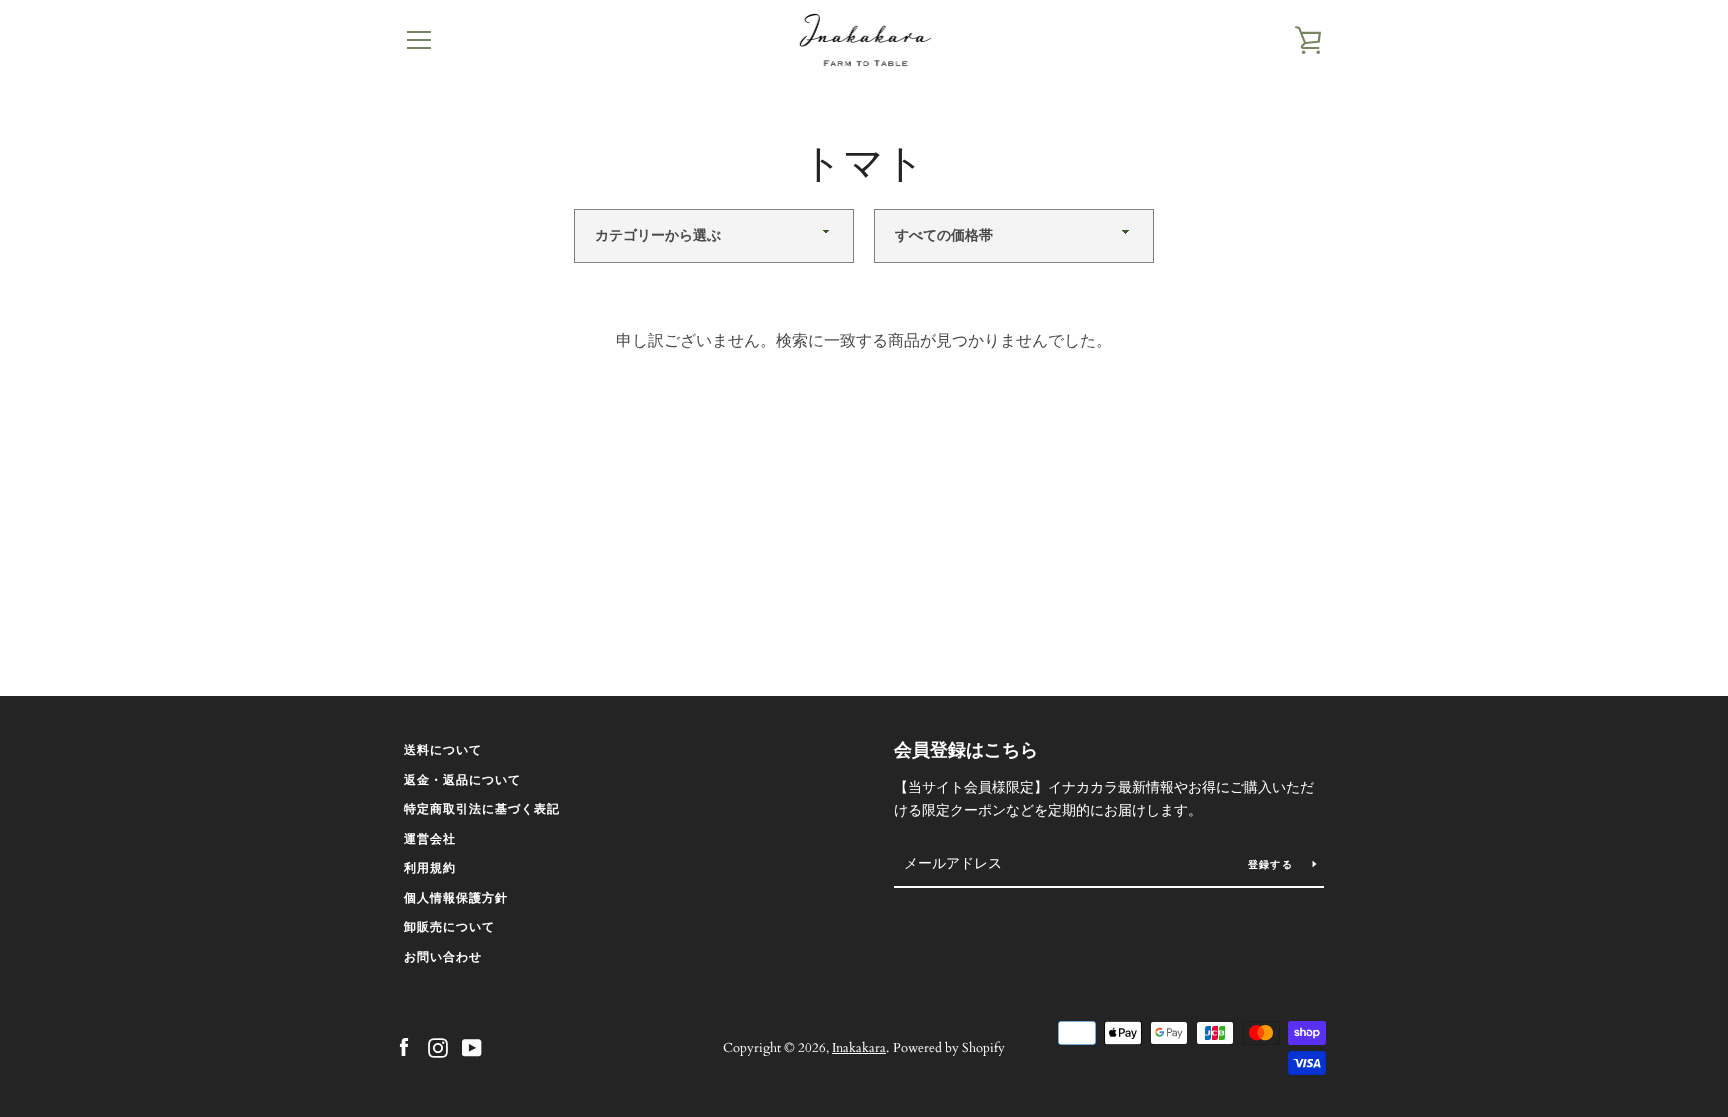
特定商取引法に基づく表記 (482, 809)
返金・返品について (462, 780)
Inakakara (859, 1048)
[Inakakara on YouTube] (472, 1047)
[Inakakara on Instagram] (438, 1047)
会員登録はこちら (966, 750)
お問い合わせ (443, 957)
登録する (1272, 865)
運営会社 (430, 839)
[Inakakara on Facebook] (404, 1047)
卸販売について (449, 927)
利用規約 (430, 868)
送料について (443, 750)
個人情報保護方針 (456, 898)
